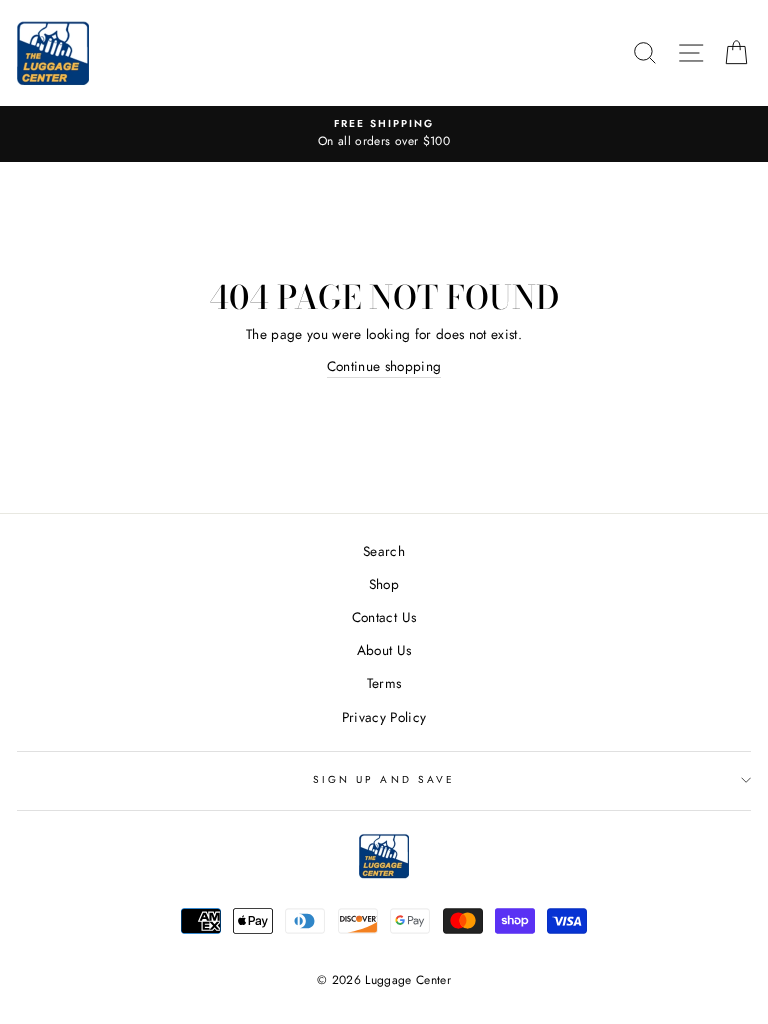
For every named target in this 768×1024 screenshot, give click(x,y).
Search (384, 551)
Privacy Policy (384, 717)
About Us (384, 650)
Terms (384, 683)
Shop (384, 584)
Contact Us (384, 617)
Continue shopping (384, 366)
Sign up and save (384, 779)
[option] (384, 134)
